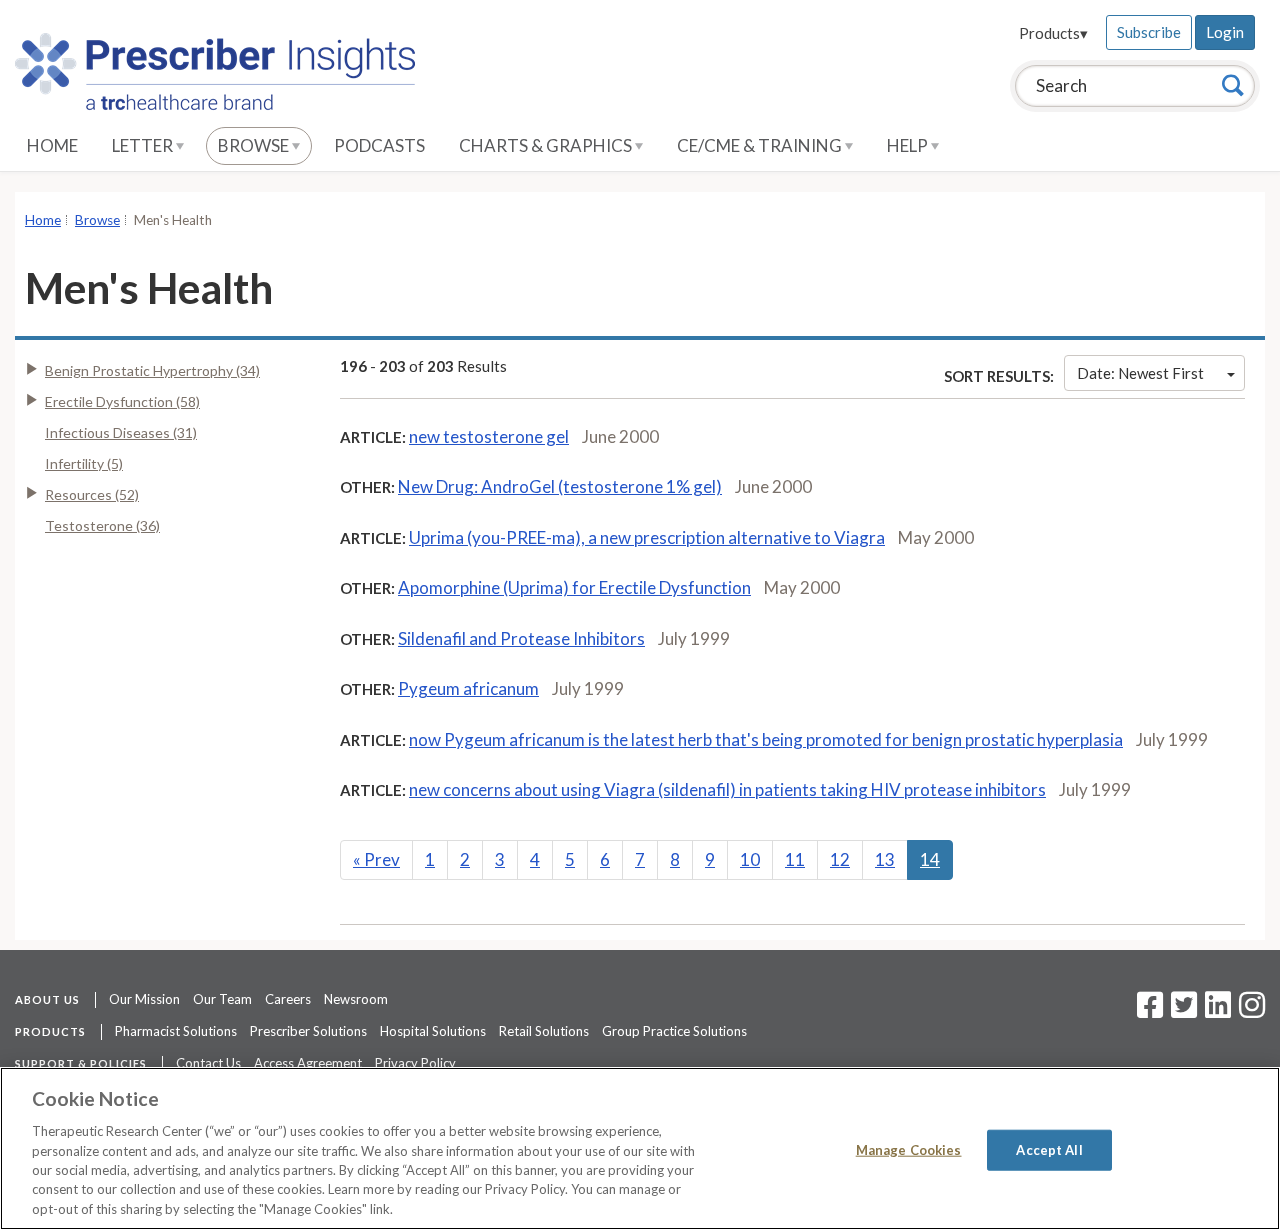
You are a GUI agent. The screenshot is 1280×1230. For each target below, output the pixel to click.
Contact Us (208, 1063)
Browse (255, 145)
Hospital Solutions (433, 1031)
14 (930, 859)
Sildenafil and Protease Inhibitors (521, 638)
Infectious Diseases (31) (121, 432)
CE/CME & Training (761, 145)
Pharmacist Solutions (176, 1031)
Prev (376, 859)
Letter (144, 145)
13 (885, 859)
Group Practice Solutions (674, 1031)
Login (1225, 32)
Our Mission (144, 999)
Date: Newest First (1140, 373)
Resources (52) (92, 494)
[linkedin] (1218, 1011)
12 (840, 859)
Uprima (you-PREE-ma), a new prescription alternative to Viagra (647, 537)
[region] (640, 1148)
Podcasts (379, 145)
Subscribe (1149, 32)
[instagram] (1252, 1011)
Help (909, 145)
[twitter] (1181, 1011)
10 (750, 859)
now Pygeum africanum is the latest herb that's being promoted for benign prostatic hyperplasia (766, 739)
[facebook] (1150, 1011)
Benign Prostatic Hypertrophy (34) (152, 370)
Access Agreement (308, 1063)
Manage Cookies (909, 1149)
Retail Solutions (544, 1031)
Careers (288, 999)
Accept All (1049, 1149)
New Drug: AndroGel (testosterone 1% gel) (560, 486)
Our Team (222, 999)
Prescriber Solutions (308, 1031)
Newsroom (356, 999)
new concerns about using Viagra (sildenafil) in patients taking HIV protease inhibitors (727, 789)
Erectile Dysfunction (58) (122, 401)
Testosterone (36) (102, 525)
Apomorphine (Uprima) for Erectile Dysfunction (574, 587)
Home (52, 145)
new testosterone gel (489, 436)
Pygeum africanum (468, 688)
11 (795, 859)
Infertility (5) (84, 463)
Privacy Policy (415, 1063)
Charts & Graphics (547, 145)
